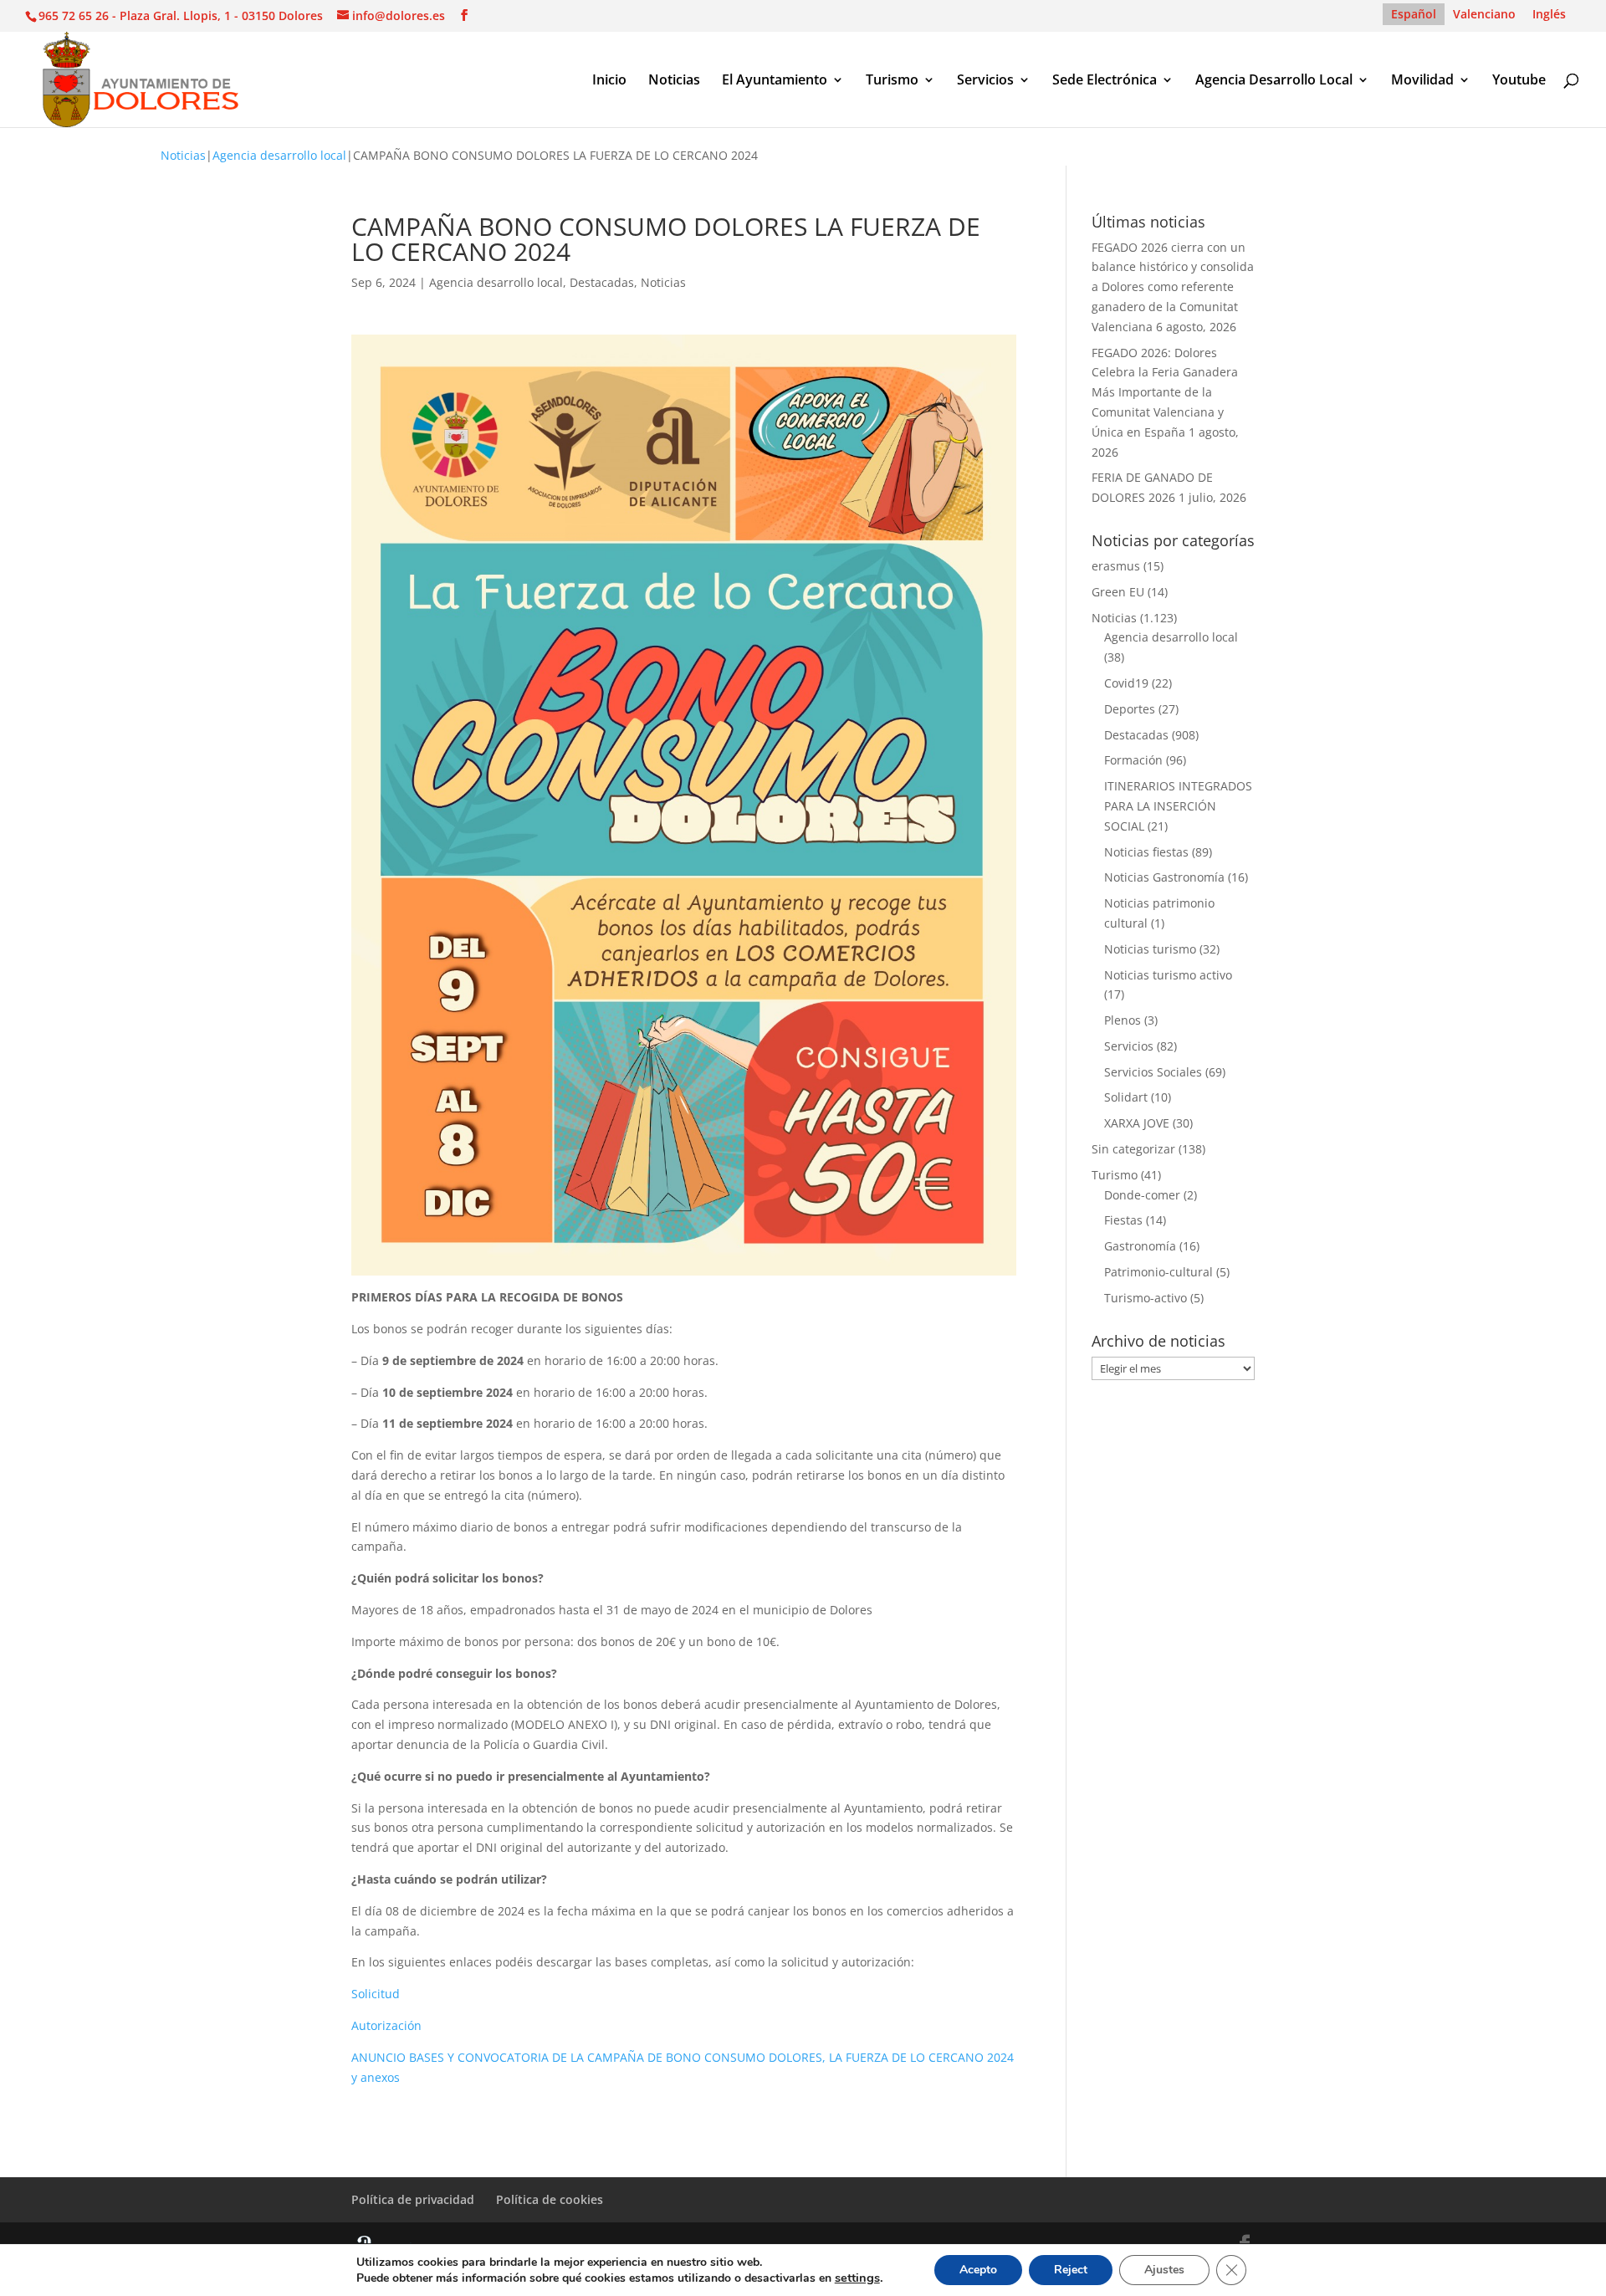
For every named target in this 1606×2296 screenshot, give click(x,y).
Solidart (1126, 1097)
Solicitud (376, 1994)
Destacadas (602, 282)
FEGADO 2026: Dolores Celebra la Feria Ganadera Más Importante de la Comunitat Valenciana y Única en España (1165, 392)
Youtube (1519, 81)
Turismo (892, 81)
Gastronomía (1140, 1246)
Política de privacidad (413, 2199)
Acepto (978, 2270)
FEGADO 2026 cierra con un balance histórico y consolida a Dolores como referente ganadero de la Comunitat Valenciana (1173, 287)
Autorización (386, 2025)
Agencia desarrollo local (279, 155)
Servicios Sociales (1153, 1072)
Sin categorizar (1133, 1149)
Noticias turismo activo (1168, 975)
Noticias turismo (1150, 949)
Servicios (985, 81)
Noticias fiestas (1146, 852)
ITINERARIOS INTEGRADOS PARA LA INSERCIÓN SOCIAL (1178, 806)
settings (857, 2278)
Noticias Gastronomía (1164, 877)
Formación (1133, 760)
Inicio (609, 81)
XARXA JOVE (1137, 1123)
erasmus (1116, 566)
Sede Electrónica (1105, 81)
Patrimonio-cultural (1158, 1272)
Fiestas (1123, 1220)
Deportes (1130, 709)
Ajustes (1164, 2270)
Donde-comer (1142, 1195)
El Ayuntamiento (775, 81)
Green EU (1118, 592)
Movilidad (1422, 81)
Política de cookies (550, 2199)
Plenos (1123, 1020)
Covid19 (1126, 683)
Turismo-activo (1146, 1298)
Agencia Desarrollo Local (1274, 81)
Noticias (674, 81)
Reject (1071, 2270)
